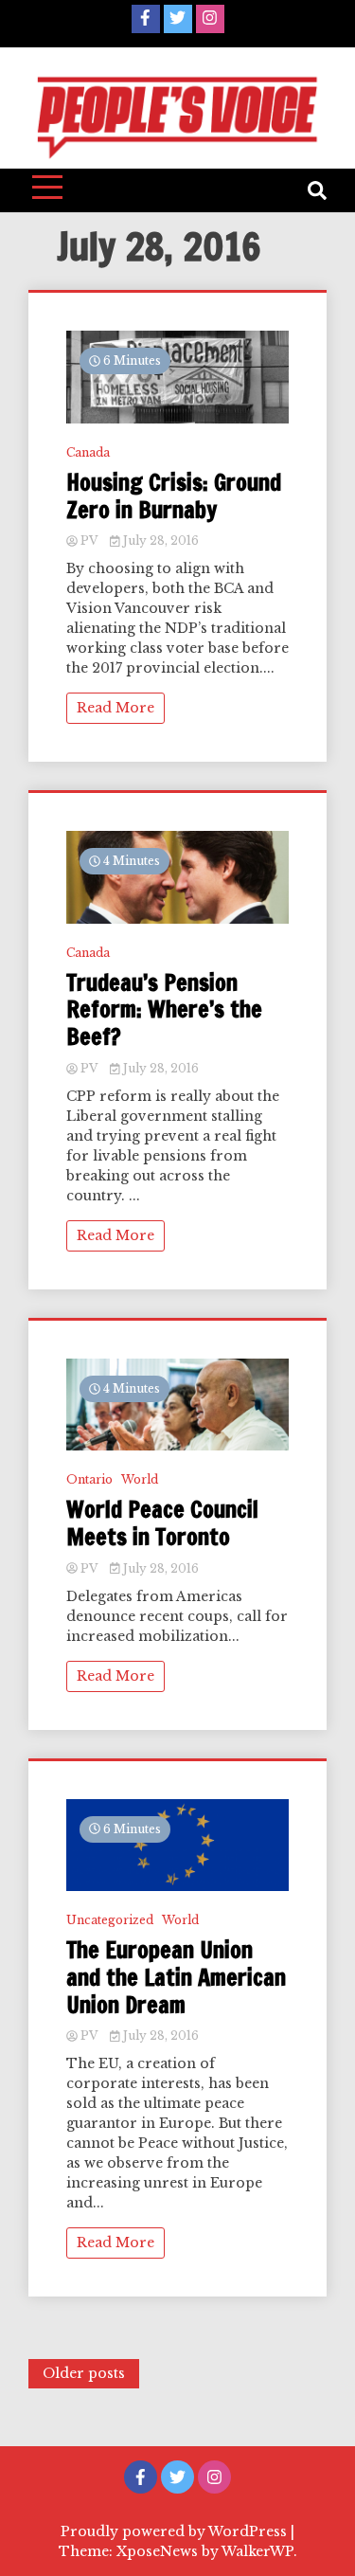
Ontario (89, 1479)
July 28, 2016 (160, 540)
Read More (115, 708)
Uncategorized (110, 1920)
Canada (88, 452)
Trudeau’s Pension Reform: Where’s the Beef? (164, 1010)
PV (89, 540)
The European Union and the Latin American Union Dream (176, 1977)
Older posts (84, 2373)
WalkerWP (257, 2551)
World (140, 1479)
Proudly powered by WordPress (176, 2531)
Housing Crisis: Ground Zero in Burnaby (174, 496)
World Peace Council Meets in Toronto (162, 1523)
